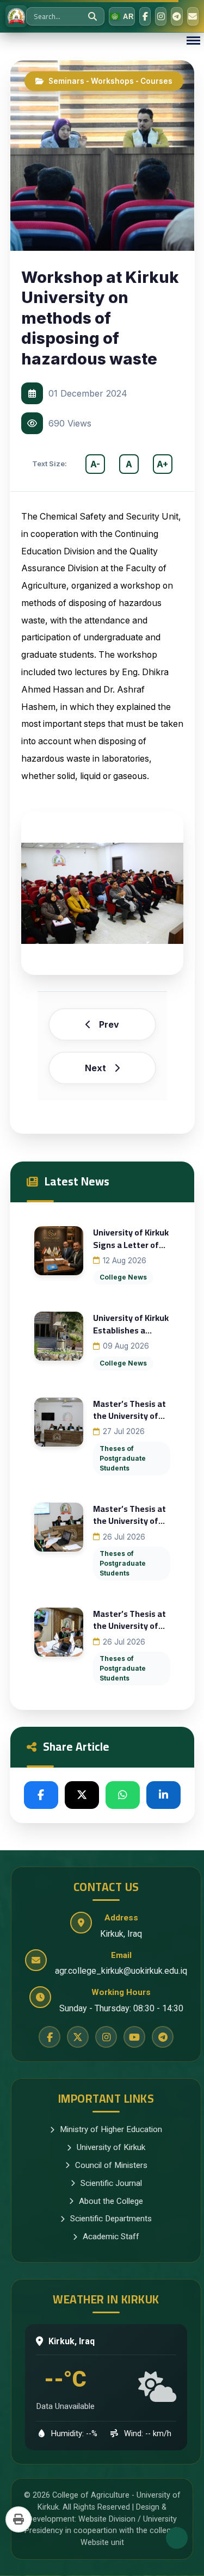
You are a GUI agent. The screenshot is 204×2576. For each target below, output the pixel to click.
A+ (162, 464)
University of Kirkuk (111, 2147)
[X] (82, 1795)
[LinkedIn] (163, 1795)
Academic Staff (111, 2237)
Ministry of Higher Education (111, 2129)
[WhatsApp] (123, 1795)
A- (95, 464)
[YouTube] (134, 2037)
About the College (111, 2201)
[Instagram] (161, 16)
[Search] (92, 16)
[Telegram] (177, 16)
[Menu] (193, 41)
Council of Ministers (111, 2165)
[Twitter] (78, 2037)
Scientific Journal (111, 2183)
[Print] (18, 2519)
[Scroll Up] (177, 2538)
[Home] (16, 16)
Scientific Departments (111, 2219)
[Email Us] (193, 16)
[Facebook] (145, 16)
